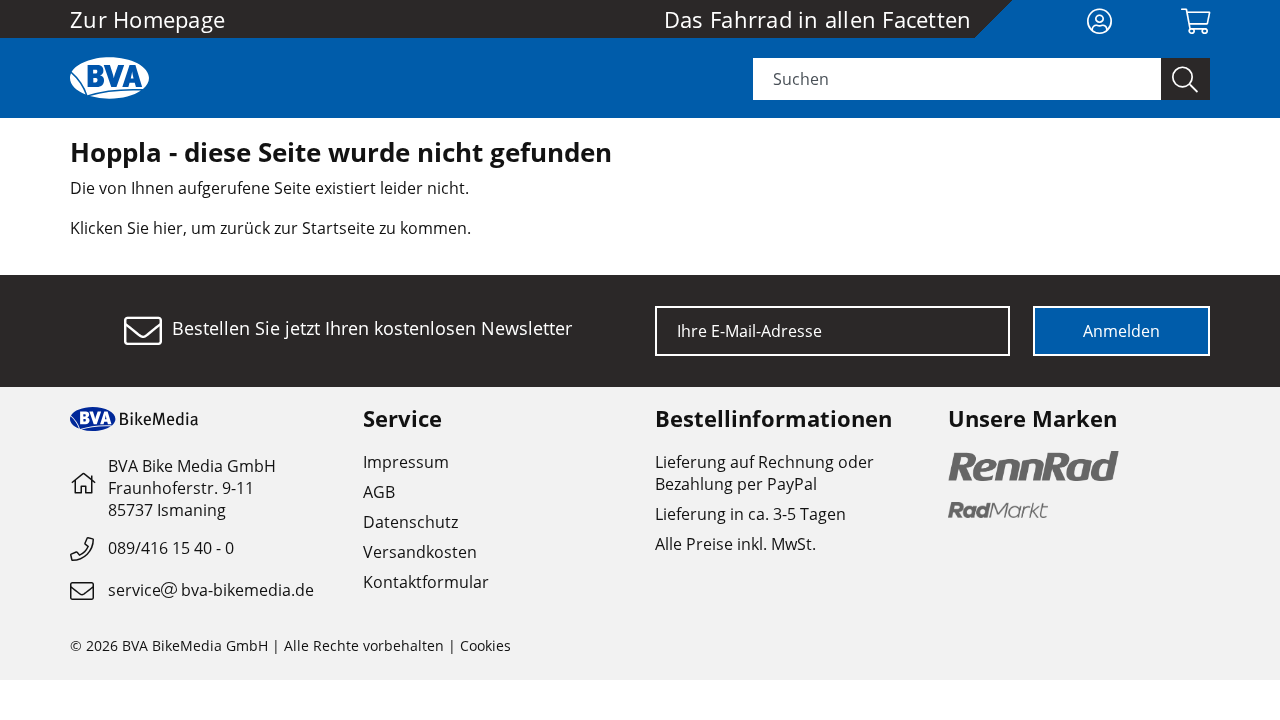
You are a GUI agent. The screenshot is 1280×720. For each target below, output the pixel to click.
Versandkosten (420, 552)
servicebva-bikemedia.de (211, 590)
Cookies (485, 645)
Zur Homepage (147, 19)
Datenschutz (410, 522)
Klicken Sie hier (126, 228)
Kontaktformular (426, 582)
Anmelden (1121, 331)
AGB (379, 492)
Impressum (406, 462)
